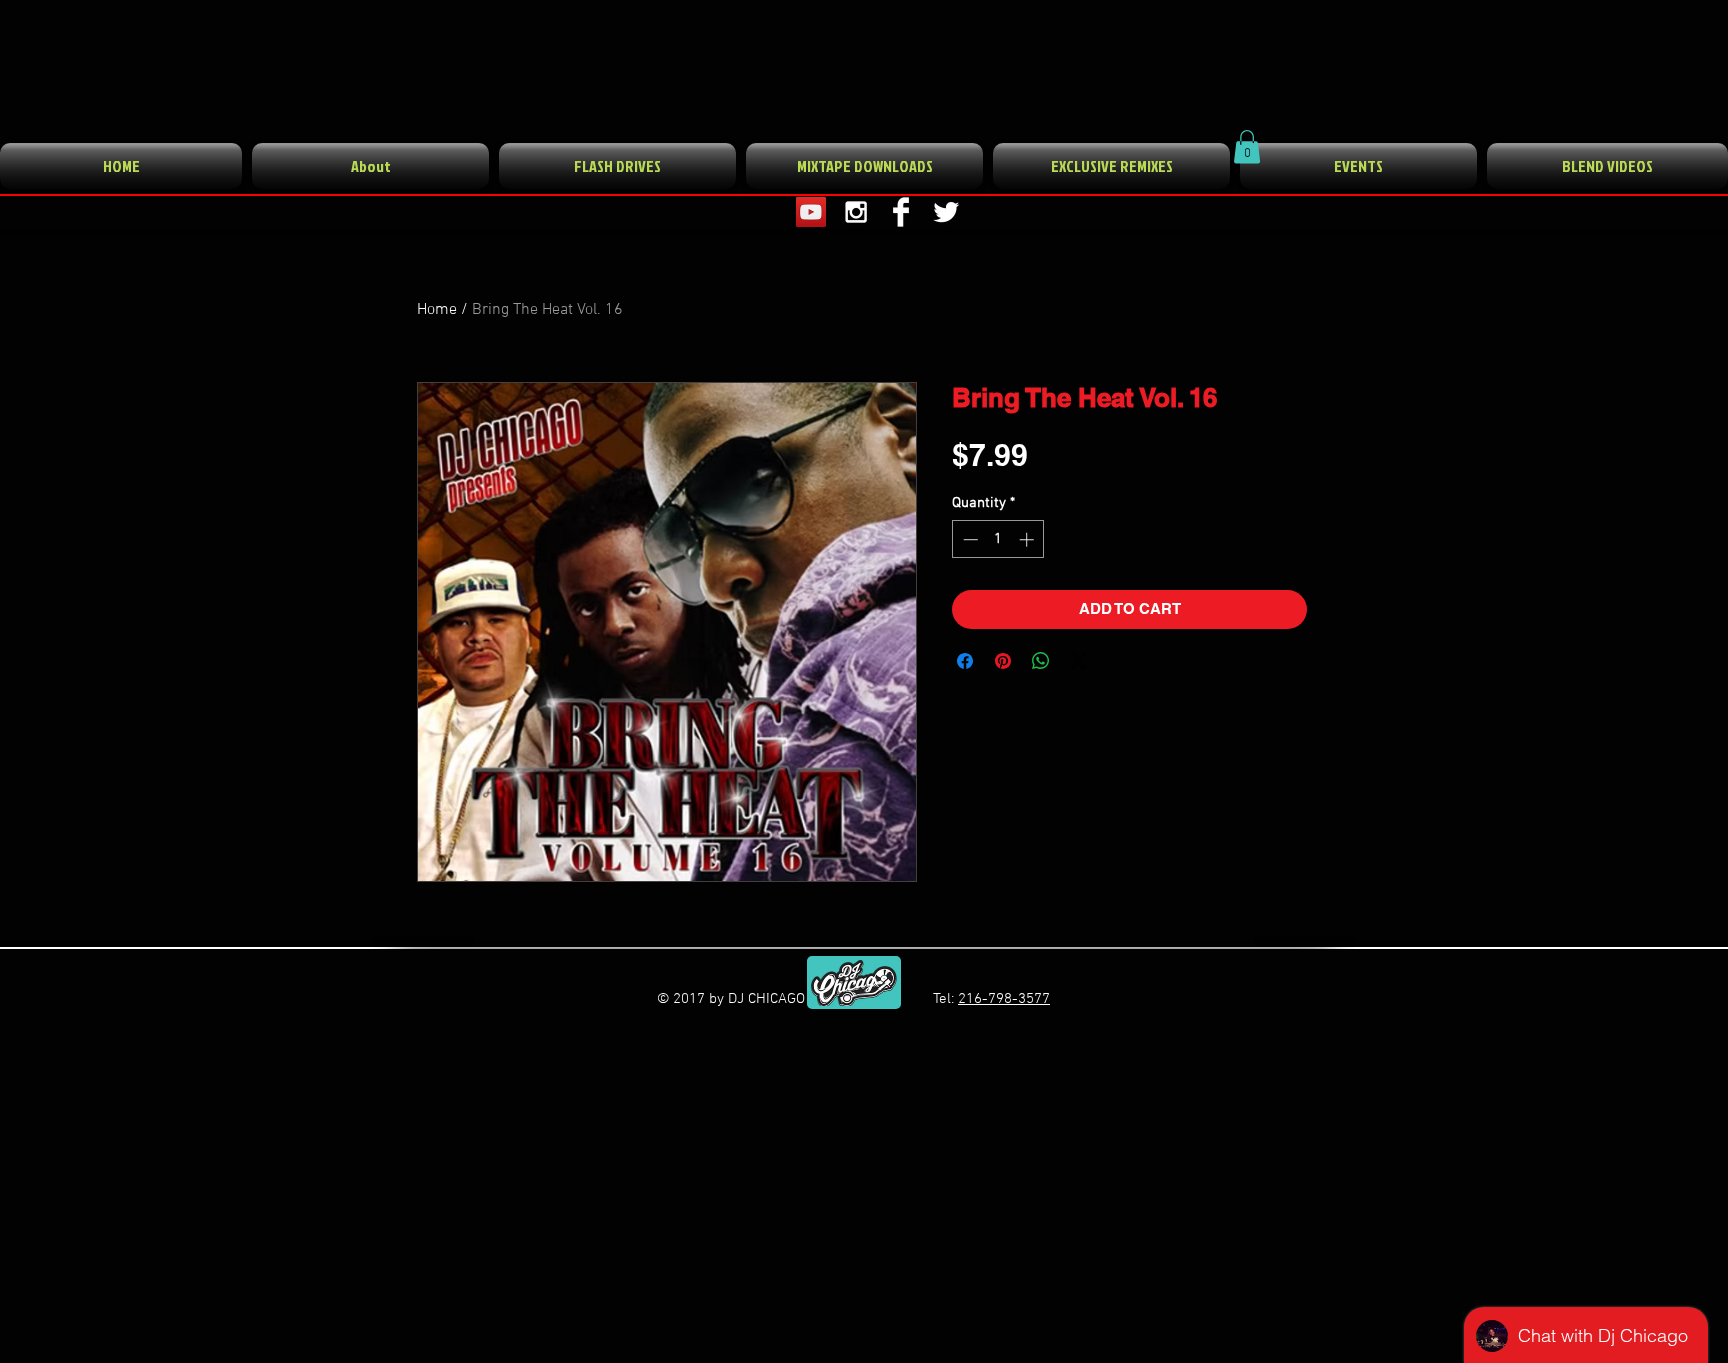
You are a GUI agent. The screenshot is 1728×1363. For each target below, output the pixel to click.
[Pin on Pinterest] (1003, 661)
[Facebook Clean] (901, 212)
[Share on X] (1079, 661)
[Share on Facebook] (965, 661)
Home (437, 310)
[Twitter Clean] (946, 212)
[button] (1247, 146)
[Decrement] (968, 539)
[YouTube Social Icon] (811, 212)
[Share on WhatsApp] (1041, 661)
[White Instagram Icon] (856, 212)
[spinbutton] (998, 539)
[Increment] (1028, 539)
